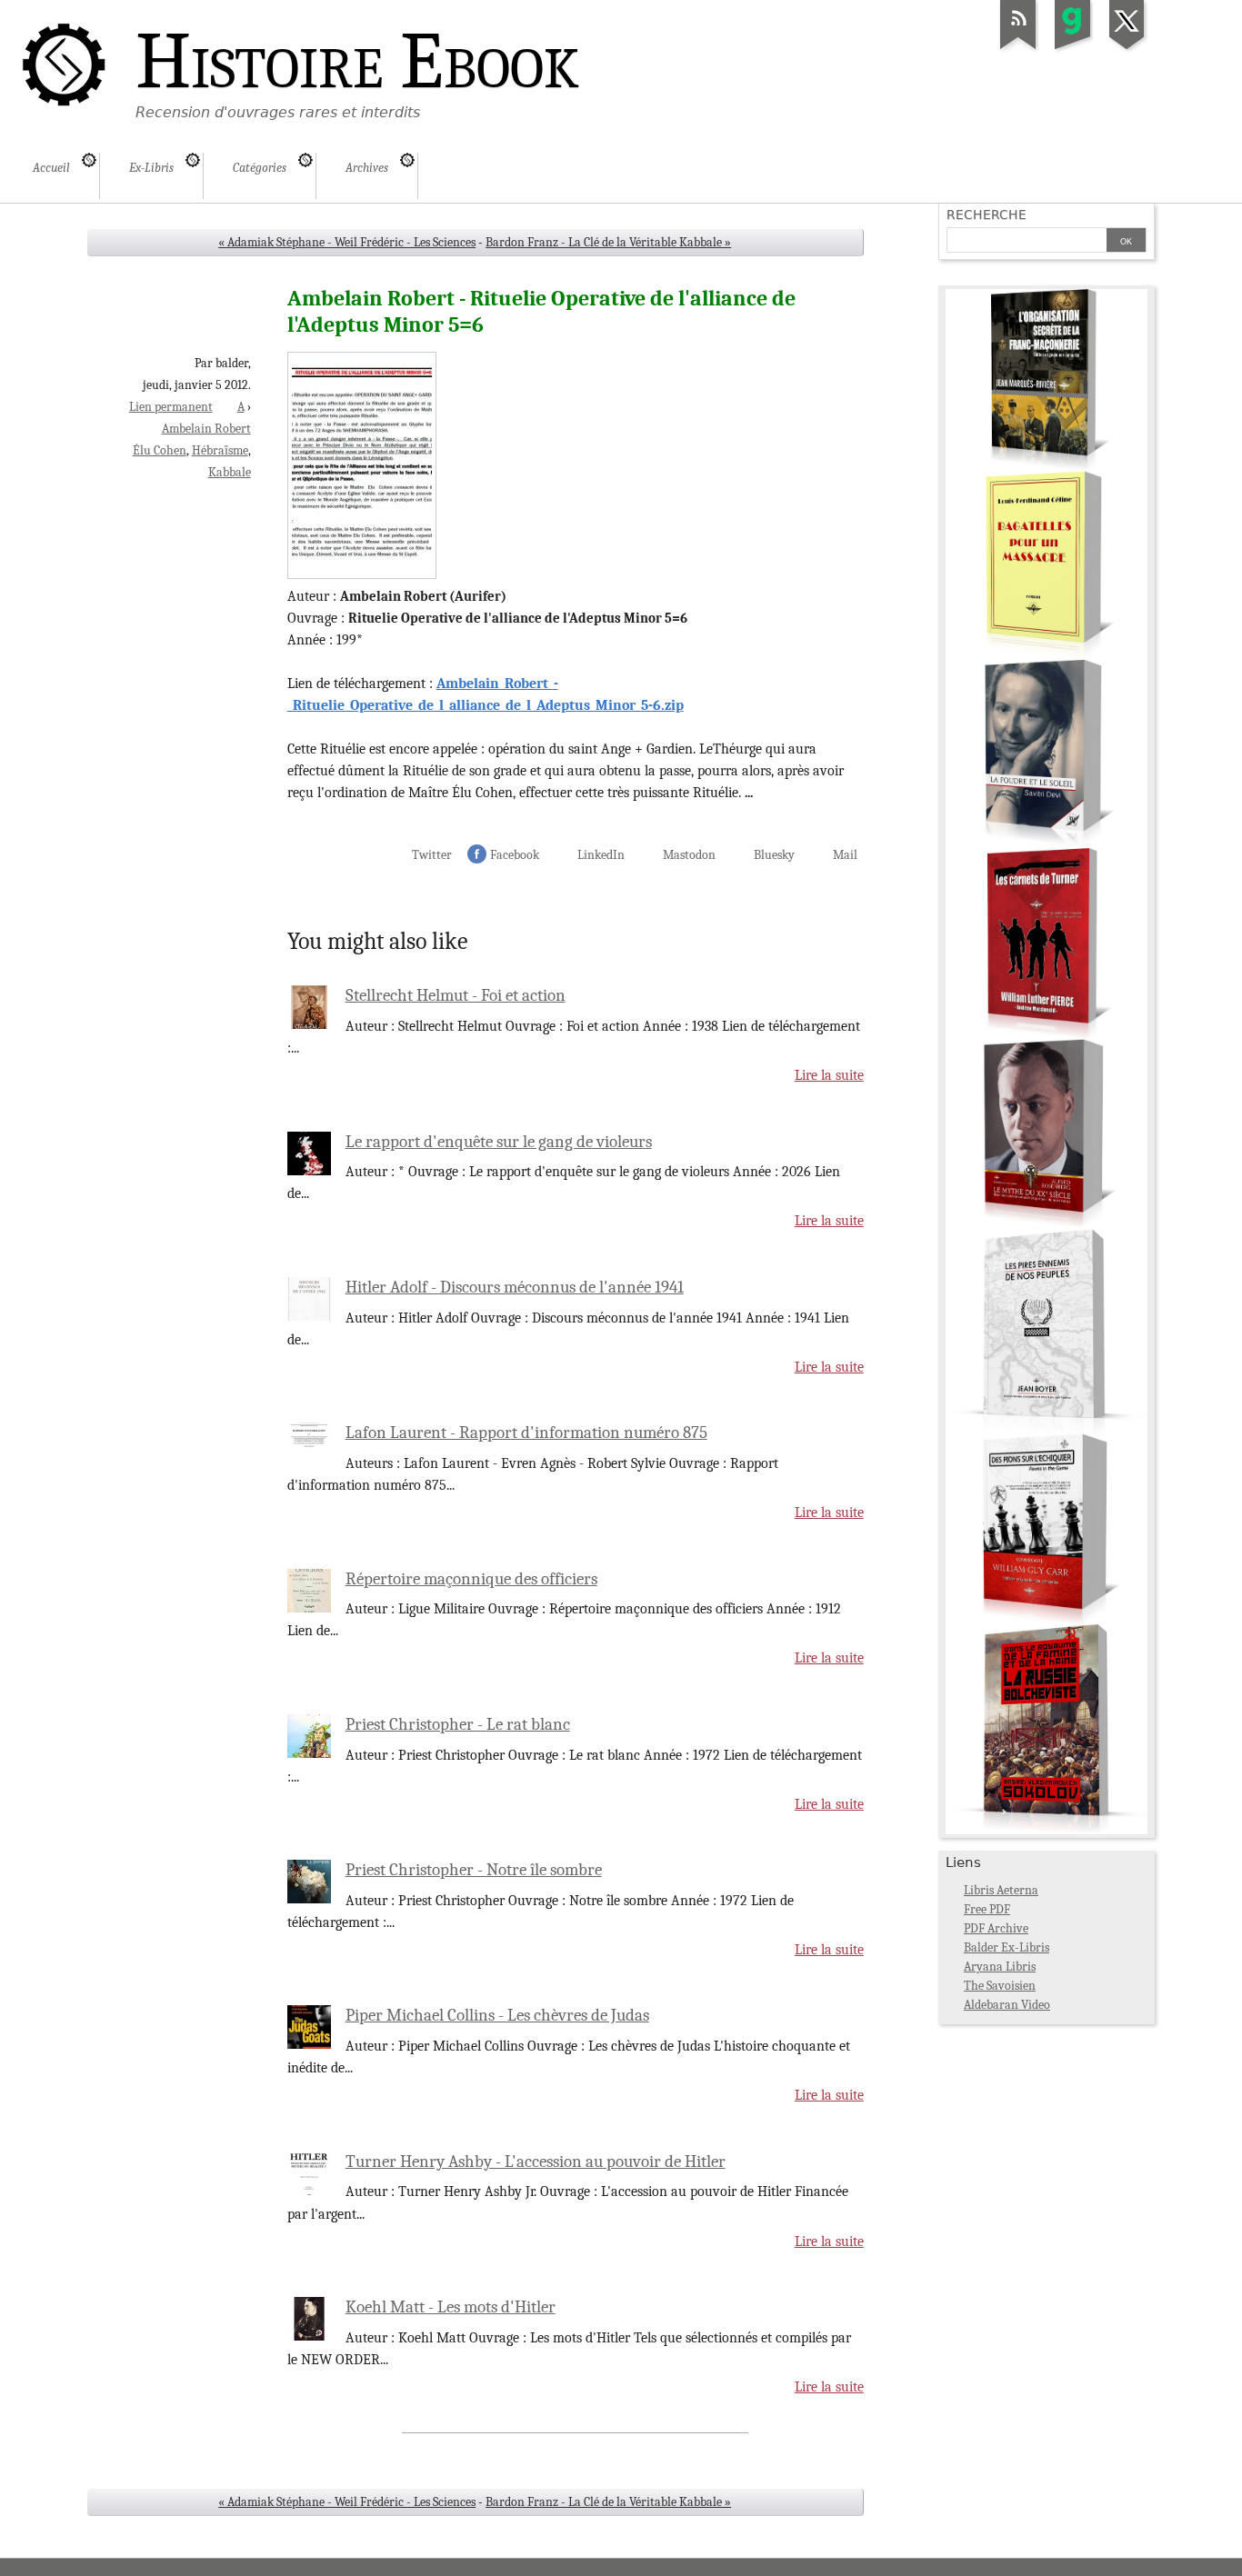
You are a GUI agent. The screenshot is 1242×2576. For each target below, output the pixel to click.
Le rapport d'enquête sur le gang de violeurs (499, 1142)
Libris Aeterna (1001, 1890)
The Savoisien (1000, 1986)
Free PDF (987, 1909)
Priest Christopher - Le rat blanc (458, 1724)
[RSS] (1018, 49)
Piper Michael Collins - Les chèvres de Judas (497, 2015)
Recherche (987, 215)
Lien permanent (171, 407)
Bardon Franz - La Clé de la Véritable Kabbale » (608, 242)
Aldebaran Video (1007, 2005)
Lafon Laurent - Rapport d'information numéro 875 (526, 1433)
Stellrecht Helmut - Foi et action (456, 995)
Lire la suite (829, 1075)
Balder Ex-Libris (1007, 1947)
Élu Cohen (160, 450)
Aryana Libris (1000, 1967)
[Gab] (1073, 49)
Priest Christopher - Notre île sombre (474, 1870)
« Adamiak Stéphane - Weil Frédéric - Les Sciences (347, 242)
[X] (1127, 49)
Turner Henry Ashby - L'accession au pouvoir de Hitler (536, 2162)
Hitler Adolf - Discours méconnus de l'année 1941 (515, 1287)
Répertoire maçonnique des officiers (471, 1579)
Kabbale (230, 472)
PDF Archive (996, 1928)
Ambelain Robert (206, 429)
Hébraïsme (220, 450)
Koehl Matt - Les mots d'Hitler (451, 2307)
